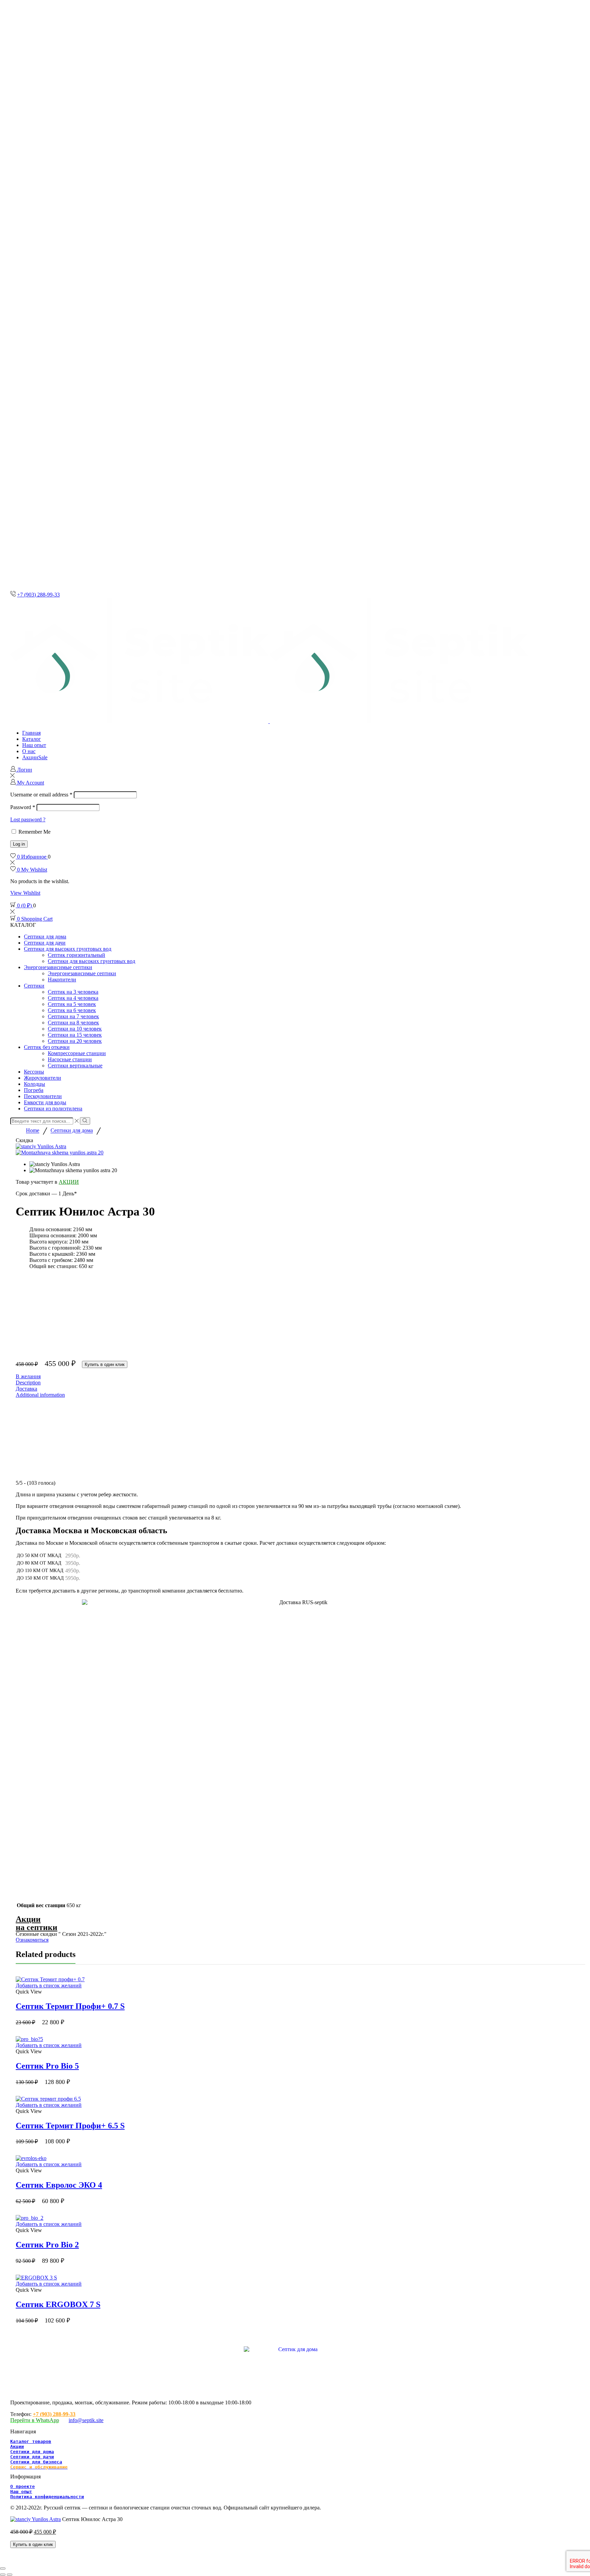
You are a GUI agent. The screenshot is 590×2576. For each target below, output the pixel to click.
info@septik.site (86, 2420)
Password (23, 807)
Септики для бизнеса (36, 2462)
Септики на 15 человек (75, 1035)
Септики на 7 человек (73, 1016)
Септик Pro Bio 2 (47, 2245)
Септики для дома (45, 937)
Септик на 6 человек (72, 1010)
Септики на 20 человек (75, 1041)
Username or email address (41, 795)
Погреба (34, 1090)
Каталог (32, 739)
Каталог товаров (31, 2441)
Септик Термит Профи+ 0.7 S (70, 2006)
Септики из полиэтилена (53, 1109)
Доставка (26, 1389)
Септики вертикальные (75, 1066)
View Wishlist (25, 893)
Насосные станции (70, 1059)
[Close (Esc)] (3, 2568)
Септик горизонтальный (76, 955)
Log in (19, 844)
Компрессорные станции (77, 1053)
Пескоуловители (43, 1096)
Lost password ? (28, 819)
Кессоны (34, 1072)
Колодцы (34, 1084)
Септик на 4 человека (73, 998)
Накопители (62, 980)
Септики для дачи (45, 943)
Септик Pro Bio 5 (47, 2066)
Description (28, 1383)
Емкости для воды (45, 1102)
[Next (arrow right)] (10, 2575)
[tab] (300, 1383)
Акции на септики (37, 1923)
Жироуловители (43, 1078)
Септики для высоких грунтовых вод (68, 949)
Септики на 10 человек (75, 1029)
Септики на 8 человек (73, 1023)
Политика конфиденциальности (47, 2497)
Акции (35, 757)
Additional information (40, 1395)
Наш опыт (34, 745)
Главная (31, 733)
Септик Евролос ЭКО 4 (59, 2185)
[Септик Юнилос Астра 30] (36, 2519)
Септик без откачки (47, 1047)
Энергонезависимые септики (58, 967)
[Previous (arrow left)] (3, 2575)
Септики (34, 986)
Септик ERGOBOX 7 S (58, 2304)
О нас (29, 751)
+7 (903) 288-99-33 (38, 595)
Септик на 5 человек (72, 1004)
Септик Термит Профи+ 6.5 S (70, 2126)
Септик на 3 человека (73, 992)
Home (33, 1131)
